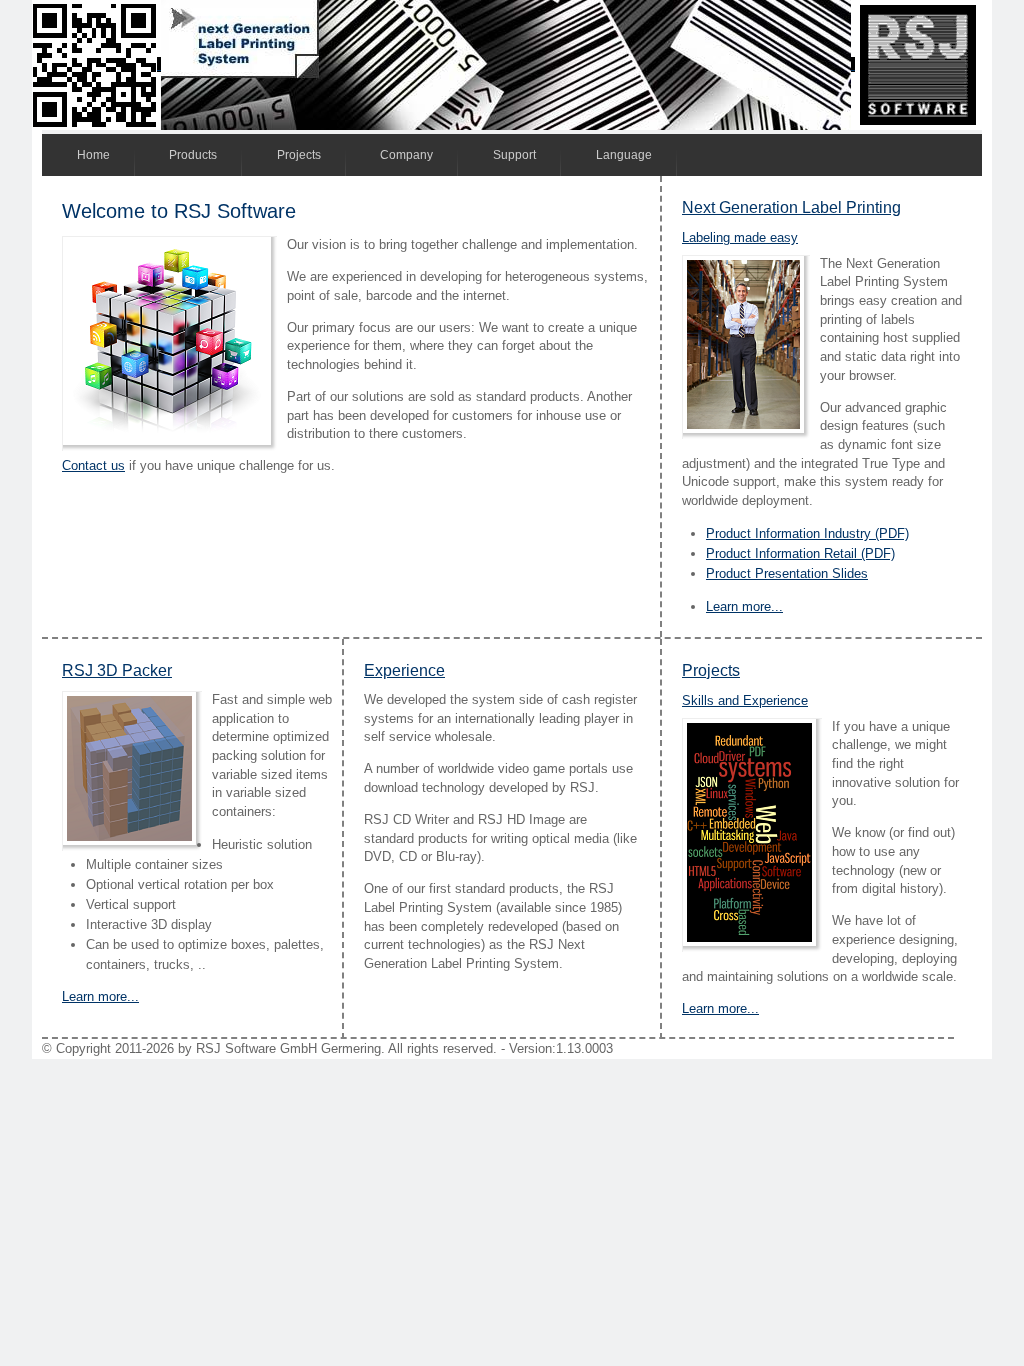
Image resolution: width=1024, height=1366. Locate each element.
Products (193, 155)
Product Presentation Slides (787, 573)
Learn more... (744, 606)
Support (514, 155)
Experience (404, 670)
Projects (299, 155)
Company (406, 155)
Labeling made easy (740, 237)
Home (93, 155)
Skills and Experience (745, 700)
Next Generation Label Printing (791, 207)
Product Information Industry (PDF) (807, 533)
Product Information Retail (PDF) (800, 553)
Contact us (93, 465)
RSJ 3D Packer (117, 670)
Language (624, 155)
